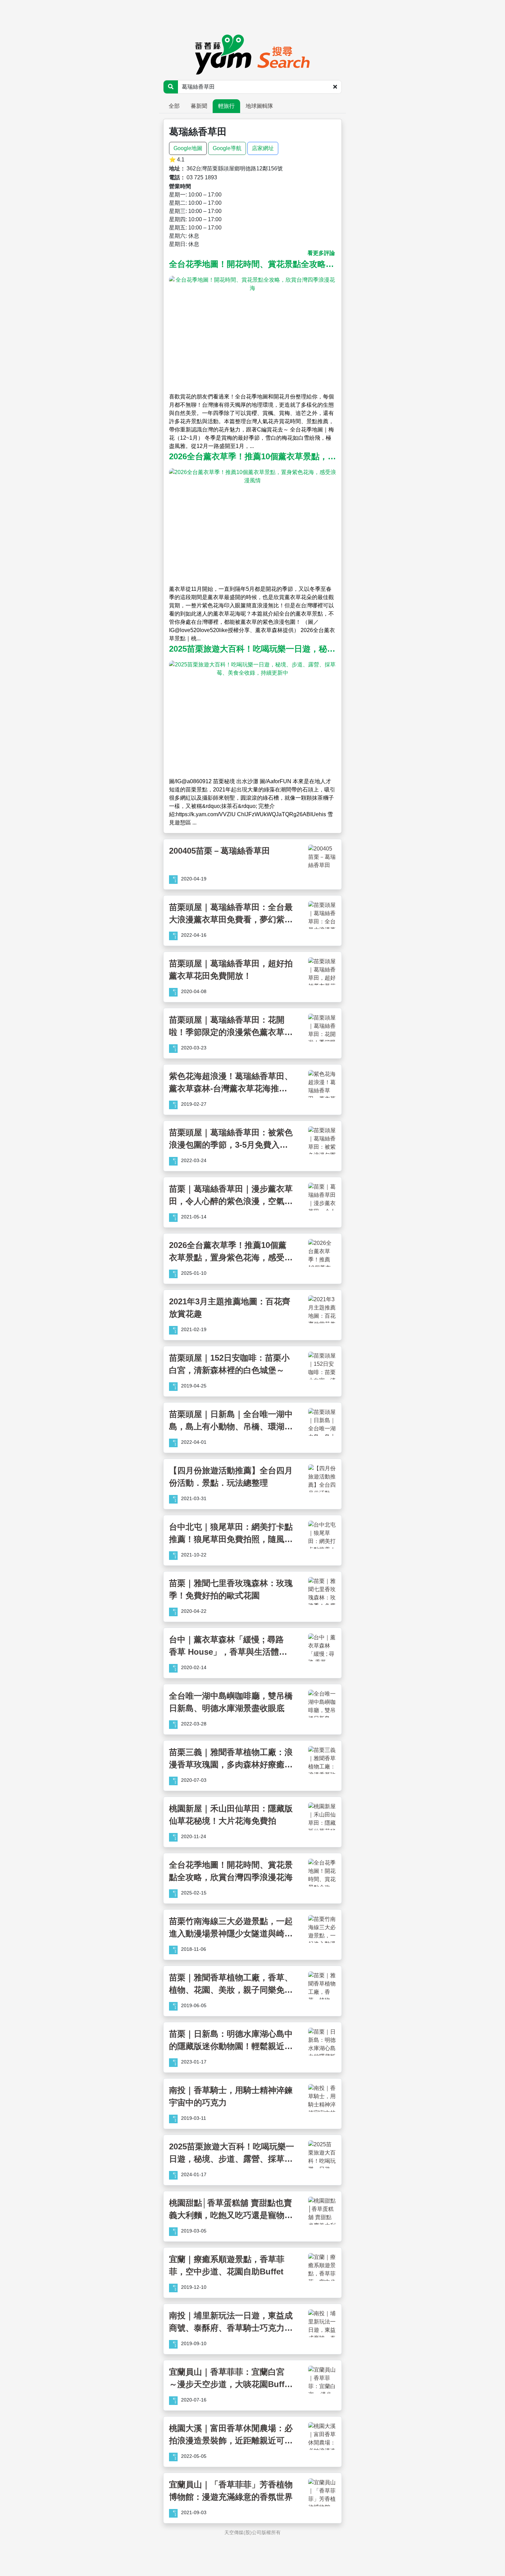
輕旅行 (226, 106)
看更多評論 (321, 253)
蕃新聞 (199, 106)
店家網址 (263, 148)
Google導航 (227, 148)
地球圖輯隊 (259, 106)
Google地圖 (188, 148)
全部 (174, 106)
